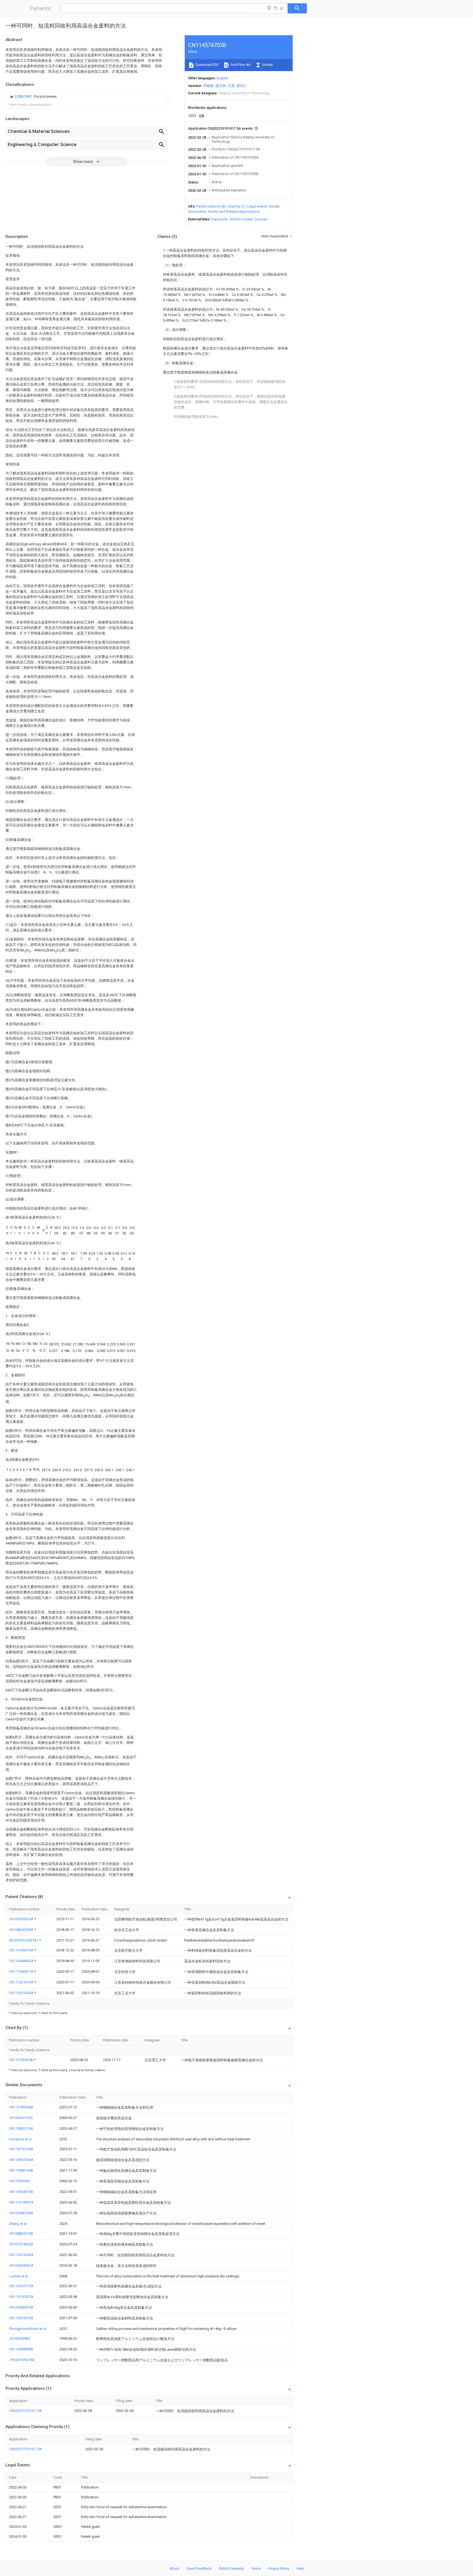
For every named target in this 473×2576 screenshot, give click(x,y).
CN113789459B (21, 2107)
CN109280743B (21, 2213)
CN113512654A (22, 1993)
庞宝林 (221, 86)
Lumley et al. (19, 2276)
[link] (33, 97)
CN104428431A (21, 2265)
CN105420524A (22, 1919)
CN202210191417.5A (25, 2411)
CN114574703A (21, 2255)
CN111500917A (22, 1972)
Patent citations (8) (211, 206)
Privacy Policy (279, 2568)
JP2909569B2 (20, 2338)
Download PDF (207, 65)
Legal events (257, 206)
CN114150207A (21, 2297)
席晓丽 (208, 86)
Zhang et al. (18, 2224)
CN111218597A (21, 2202)
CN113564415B (21, 2192)
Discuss (261, 219)
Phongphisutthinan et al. (28, 2329)
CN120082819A (21, 2307)
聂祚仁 (242, 86)
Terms (256, 2568)
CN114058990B (21, 2349)
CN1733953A (19, 2181)
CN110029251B (21, 2318)
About (174, 2568)
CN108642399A (22, 1930)
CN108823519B (21, 2233)
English (222, 78)
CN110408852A (22, 1961)
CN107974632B (21, 2244)
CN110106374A (22, 1950)
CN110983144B (21, 2170)
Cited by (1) (236, 206)
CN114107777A (21, 2286)
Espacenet (219, 219)
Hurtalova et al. (21, 2139)
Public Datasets (231, 2568)
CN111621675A (22, 1982)
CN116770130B (21, 2149)
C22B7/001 (23, 96)
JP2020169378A (22, 2360)
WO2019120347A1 (24, 1940)
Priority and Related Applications (233, 212)
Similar (267, 65)
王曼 (231, 86)
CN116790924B (21, 2060)
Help (300, 2568)
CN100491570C (21, 2118)
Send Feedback (199, 2568)
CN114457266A (21, 2160)
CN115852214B (21, 2128)
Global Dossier (241, 219)
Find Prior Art (240, 65)
